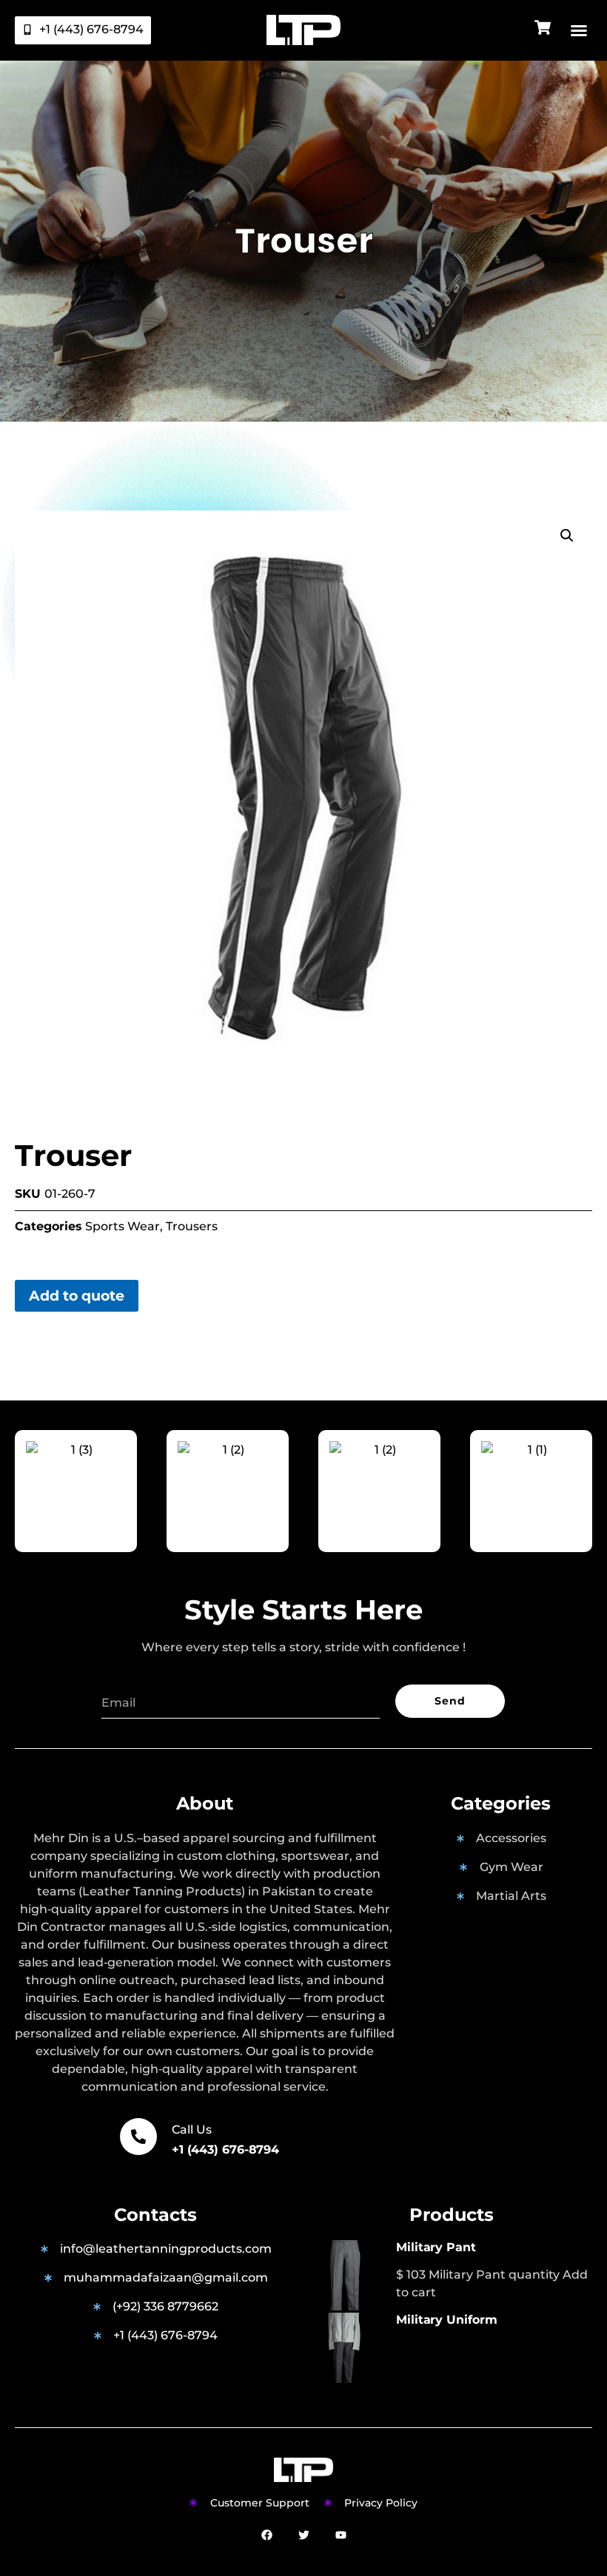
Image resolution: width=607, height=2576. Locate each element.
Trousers (192, 1226)
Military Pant (436, 2247)
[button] (579, 30)
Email (118, 1680)
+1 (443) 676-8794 (225, 2150)
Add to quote (77, 1295)
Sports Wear (123, 1226)
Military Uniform (446, 2320)
